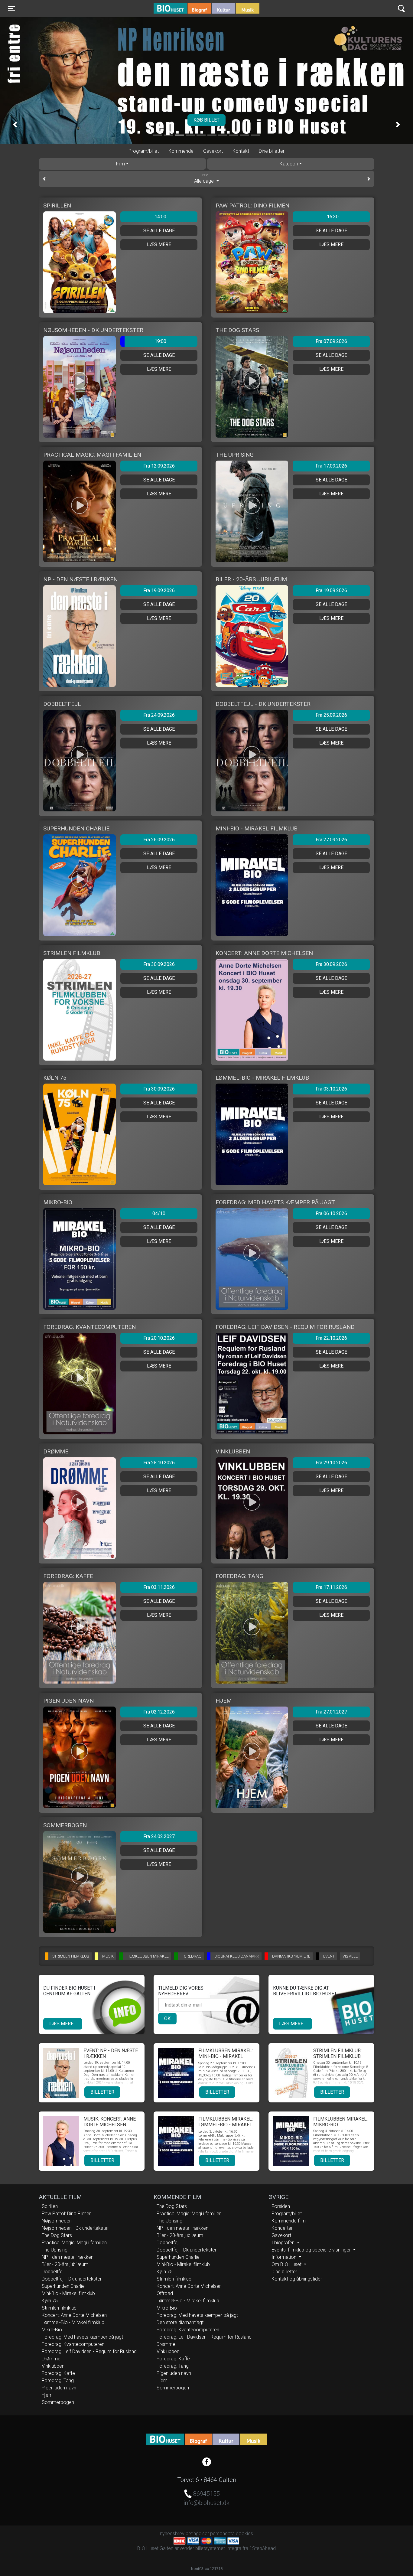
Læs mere (159, 245)
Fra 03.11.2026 (159, 1587)
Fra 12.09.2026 (159, 466)
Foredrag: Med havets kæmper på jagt (82, 2337)
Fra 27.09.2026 (331, 840)
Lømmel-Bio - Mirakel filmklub (73, 2322)
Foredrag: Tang (58, 2380)
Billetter (102, 2092)
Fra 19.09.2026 (159, 590)
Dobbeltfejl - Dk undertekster (72, 2279)
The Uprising (55, 2250)
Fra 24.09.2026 (159, 715)
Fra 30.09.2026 (159, 964)
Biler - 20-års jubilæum (65, 2264)
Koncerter (282, 2228)
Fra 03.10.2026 (331, 1089)
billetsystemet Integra (218, 2548)
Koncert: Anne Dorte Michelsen (74, 2315)
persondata (222, 2534)
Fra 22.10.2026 (331, 1338)
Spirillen (50, 2206)
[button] (15, 125)
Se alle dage (159, 231)
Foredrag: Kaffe (58, 2373)
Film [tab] (120, 164)
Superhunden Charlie (63, 2286)
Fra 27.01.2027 (331, 1712)
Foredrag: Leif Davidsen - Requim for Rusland (89, 2351)
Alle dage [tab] (205, 179)
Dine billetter (272, 151)
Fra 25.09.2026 (331, 715)
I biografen (284, 2243)
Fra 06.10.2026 (331, 1213)
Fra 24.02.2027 (159, 1836)
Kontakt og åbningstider (297, 2279)
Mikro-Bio (52, 2330)
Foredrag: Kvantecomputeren (73, 2344)
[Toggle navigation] (401, 9)
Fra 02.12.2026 (159, 1712)
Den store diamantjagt (180, 2322)
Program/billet (144, 151)
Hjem (47, 2395)
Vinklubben (53, 2366)
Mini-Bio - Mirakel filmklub (68, 2293)
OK (167, 2018)
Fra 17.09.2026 (331, 466)
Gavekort (213, 151)
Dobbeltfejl (53, 2272)
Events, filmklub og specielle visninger (312, 2250)
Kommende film (289, 2221)
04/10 (159, 1213)
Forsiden (281, 2206)
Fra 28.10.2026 (159, 1463)
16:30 (333, 217)
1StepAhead (263, 2548)
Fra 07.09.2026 (331, 341)
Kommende (181, 151)
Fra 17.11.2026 (331, 1587)
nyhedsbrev (172, 2534)
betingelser (197, 2534)
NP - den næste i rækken (68, 2257)
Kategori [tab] (289, 164)
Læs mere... (63, 2024)
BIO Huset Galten (179, 8)
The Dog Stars (57, 2235)
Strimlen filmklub (59, 2308)
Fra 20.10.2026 (159, 1338)
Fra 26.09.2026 (159, 840)
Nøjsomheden (57, 2221)
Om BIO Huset (287, 2264)
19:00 (160, 341)
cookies (244, 2534)
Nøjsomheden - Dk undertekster (75, 2228)
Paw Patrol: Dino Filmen (67, 2214)
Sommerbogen (58, 2402)
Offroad (165, 2293)
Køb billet (216, 120)
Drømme (51, 2359)
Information (285, 2257)
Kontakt (241, 151)
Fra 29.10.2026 (331, 1463)
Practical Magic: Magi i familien (74, 2243)
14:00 (160, 217)
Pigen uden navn (59, 2388)
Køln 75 (50, 2301)
